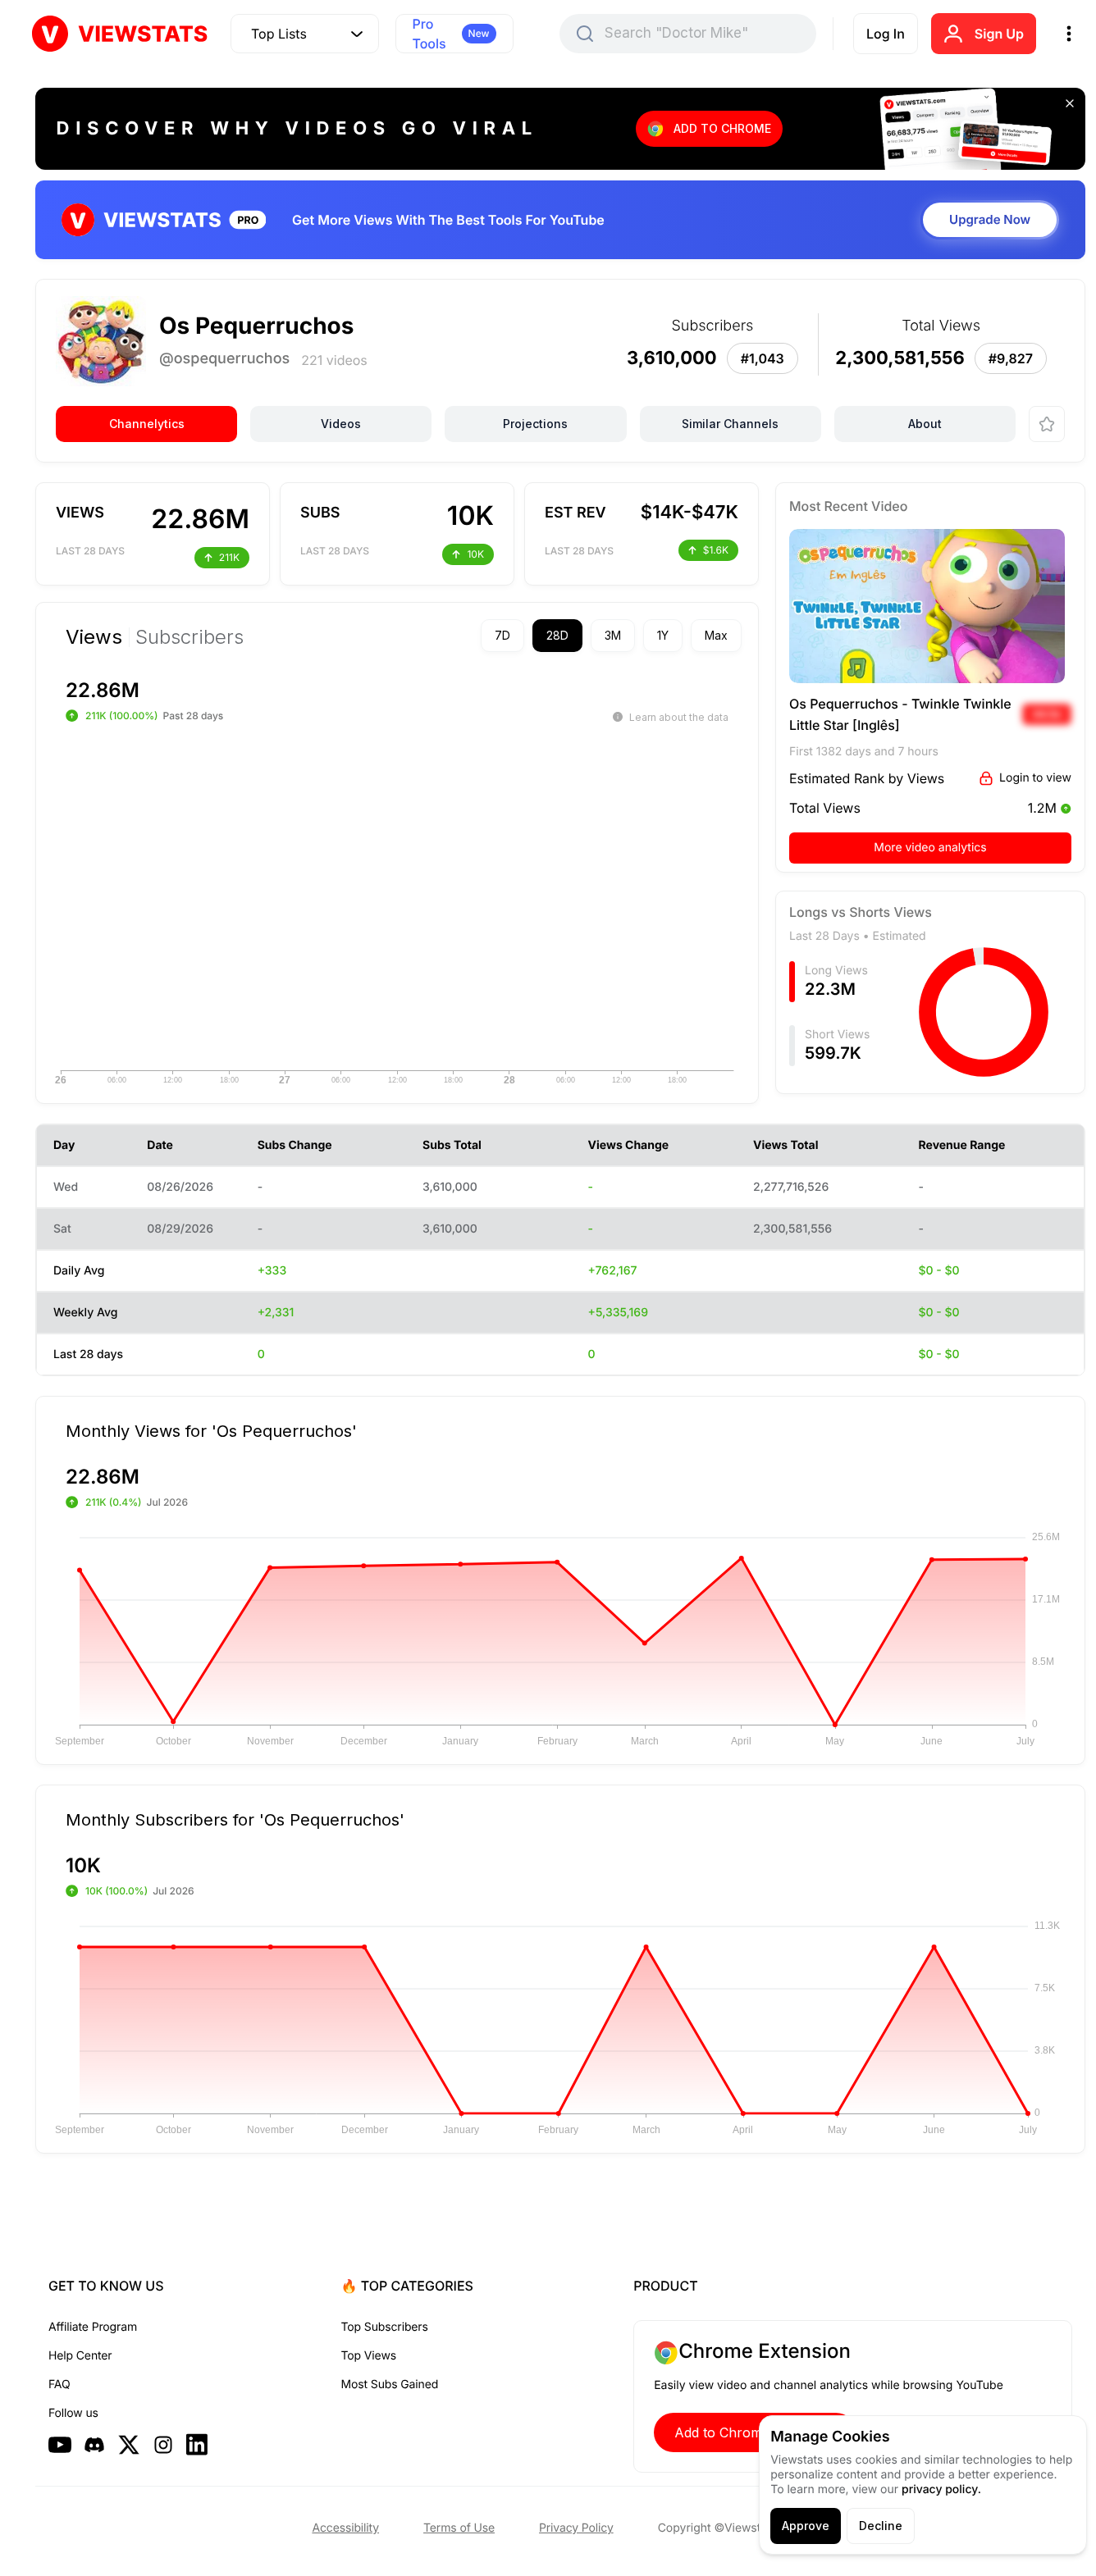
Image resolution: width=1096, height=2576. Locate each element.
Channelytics (147, 424)
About (925, 424)
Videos (341, 424)
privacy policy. (941, 2489)
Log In (886, 34)
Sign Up (999, 34)
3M (613, 635)
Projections (535, 424)
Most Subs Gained (390, 2385)
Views (94, 637)
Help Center (80, 2356)
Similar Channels (730, 424)
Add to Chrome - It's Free (755, 2432)
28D (557, 635)
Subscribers (190, 637)
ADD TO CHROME (722, 128)
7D (502, 635)
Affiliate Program (93, 2327)
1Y (663, 635)
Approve (806, 2526)
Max (716, 635)
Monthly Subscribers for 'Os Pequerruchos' (235, 1819)
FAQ (59, 2385)
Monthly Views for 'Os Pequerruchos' (211, 1430)
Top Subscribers (385, 2327)
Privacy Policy (576, 2528)
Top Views (369, 2356)
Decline (881, 2526)
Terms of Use (459, 2528)
